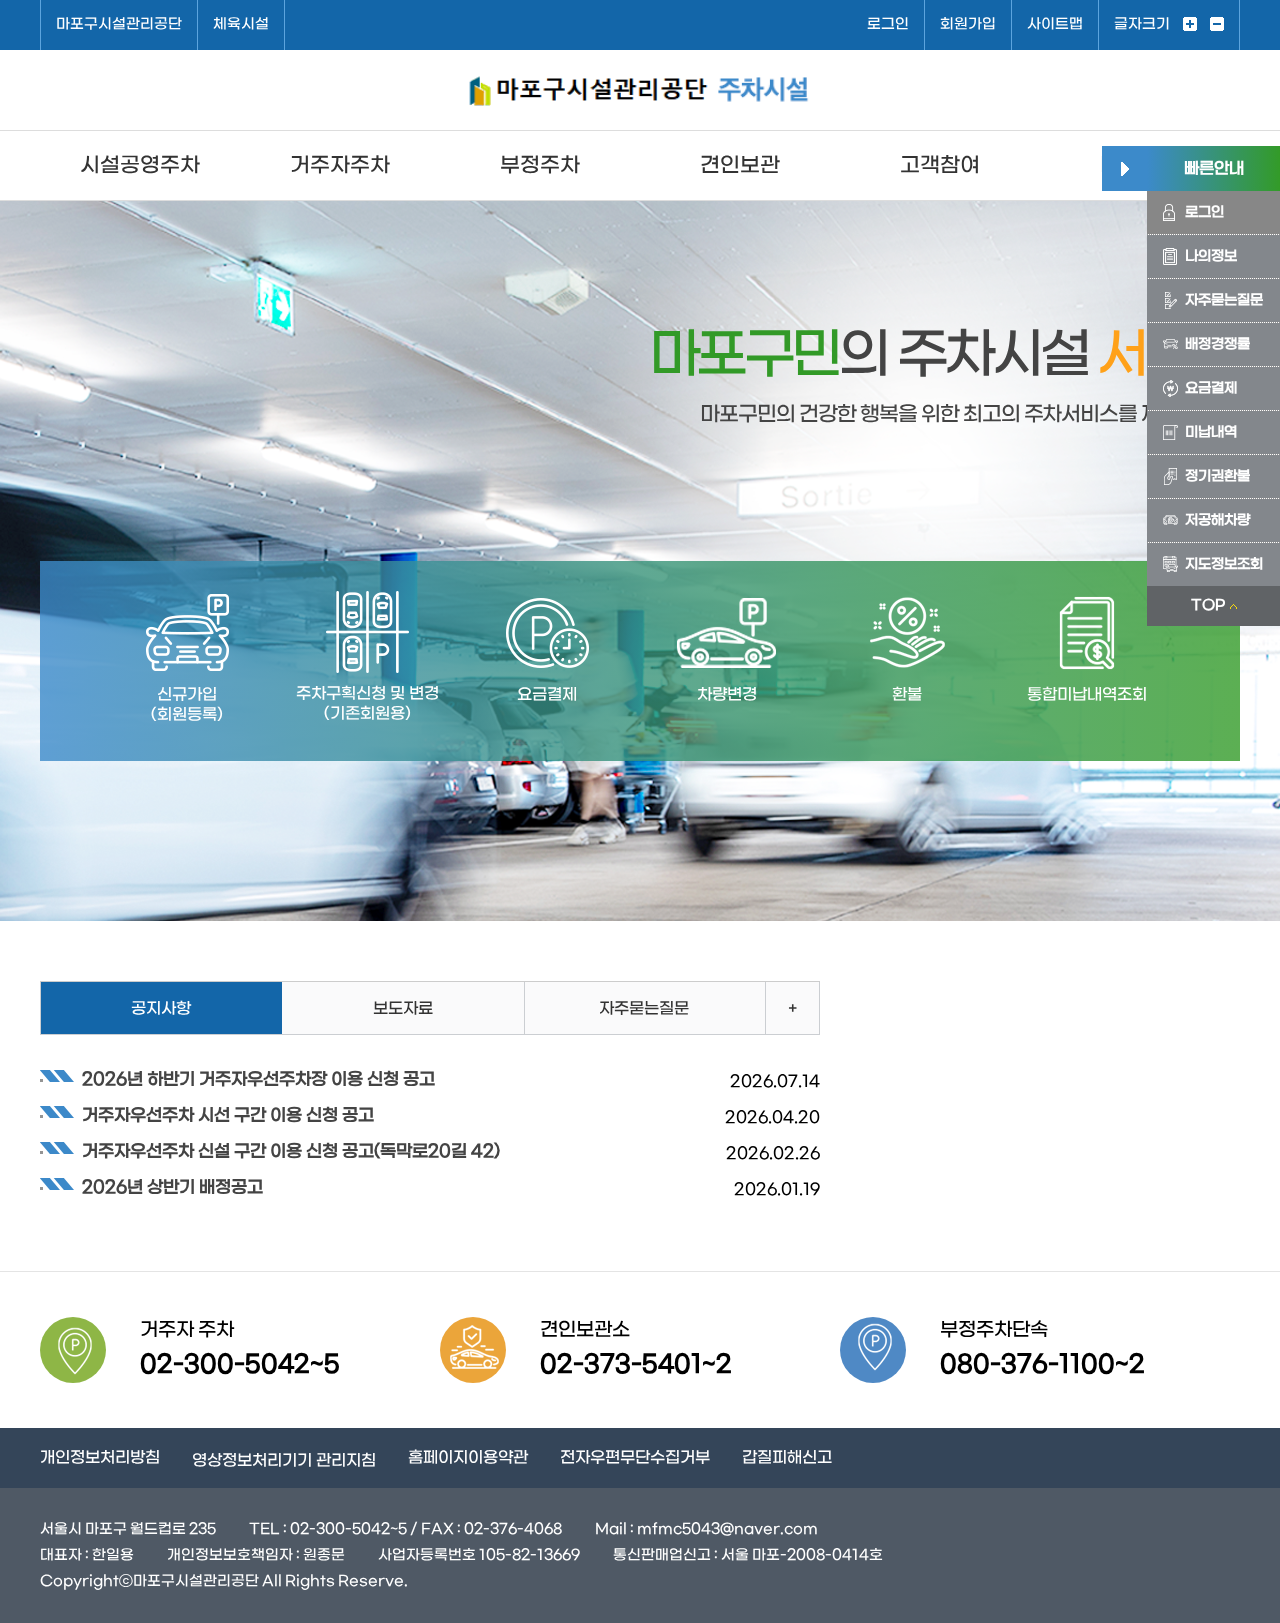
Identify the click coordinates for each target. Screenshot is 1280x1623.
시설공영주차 (140, 165)
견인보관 (740, 165)
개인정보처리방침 (100, 1457)
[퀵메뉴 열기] (1124, 168)
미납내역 (1211, 432)
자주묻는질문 (1224, 300)
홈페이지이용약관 (468, 1457)
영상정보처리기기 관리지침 (284, 1460)
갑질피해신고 (787, 1457)
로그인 (888, 24)
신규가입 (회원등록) (187, 704)
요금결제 (1211, 388)
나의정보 (1211, 256)
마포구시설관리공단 (119, 24)
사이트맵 (1055, 24)
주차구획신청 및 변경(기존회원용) (367, 703)
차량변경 (727, 694)
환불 (907, 694)
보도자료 (403, 1008)
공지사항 (161, 1008)
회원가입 (968, 24)
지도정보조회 (1224, 564)
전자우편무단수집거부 (635, 1457)
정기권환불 (1217, 476)
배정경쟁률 (1217, 344)
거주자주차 (340, 165)
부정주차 (540, 165)
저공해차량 (1217, 520)
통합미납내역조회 (1087, 694)
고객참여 (940, 165)
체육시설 (241, 24)
